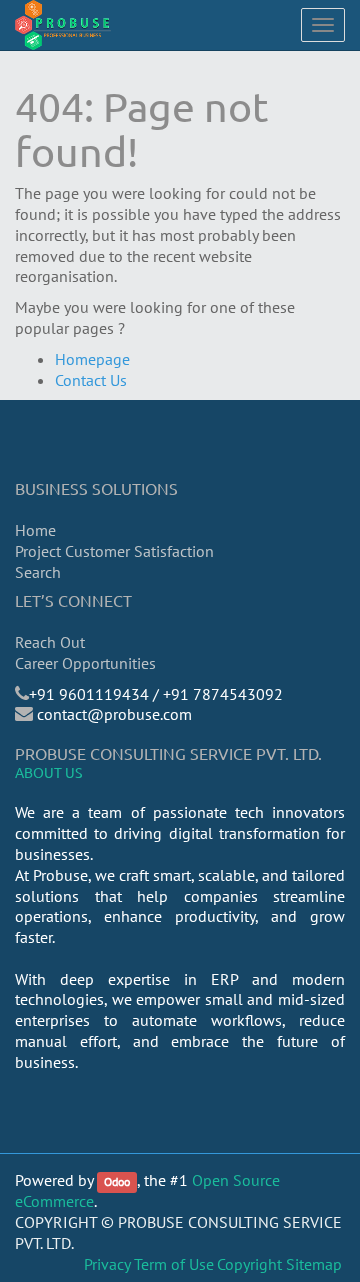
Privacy (107, 1264)
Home (35, 530)
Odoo (117, 1181)
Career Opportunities (85, 663)
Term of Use (174, 1264)
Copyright (249, 1264)
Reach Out (50, 642)
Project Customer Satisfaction (114, 551)
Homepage (92, 359)
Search (38, 572)
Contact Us (91, 380)
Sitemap (314, 1264)
